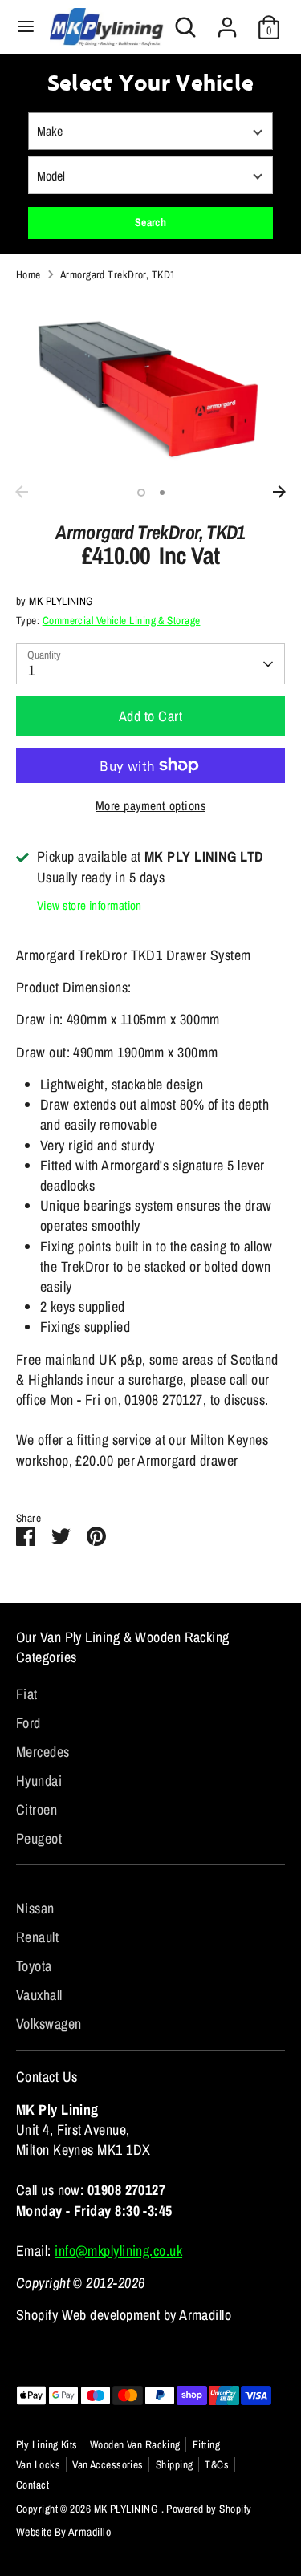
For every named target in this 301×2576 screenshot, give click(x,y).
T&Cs (217, 2464)
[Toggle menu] (26, 27)
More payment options (150, 806)
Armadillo (89, 2532)
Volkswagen (49, 2024)
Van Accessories (108, 2464)
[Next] (279, 492)
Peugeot (39, 1838)
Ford (28, 1723)
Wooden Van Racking (135, 2444)
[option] (150, 386)
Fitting (206, 2444)
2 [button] (162, 493)
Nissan (35, 1908)
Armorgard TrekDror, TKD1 (118, 274)
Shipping (175, 2464)
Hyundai (39, 1781)
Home (28, 274)
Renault (37, 1937)
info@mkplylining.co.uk (118, 2251)
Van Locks (38, 2464)
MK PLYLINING (61, 601)
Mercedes (43, 1752)
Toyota (34, 1966)
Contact (33, 2485)
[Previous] (22, 492)
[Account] (227, 21)
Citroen (37, 1809)
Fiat (27, 1694)
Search (151, 222)
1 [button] (141, 493)
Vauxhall (39, 1995)
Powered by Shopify (209, 2509)
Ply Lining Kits (47, 2444)
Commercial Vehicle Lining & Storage (122, 620)
